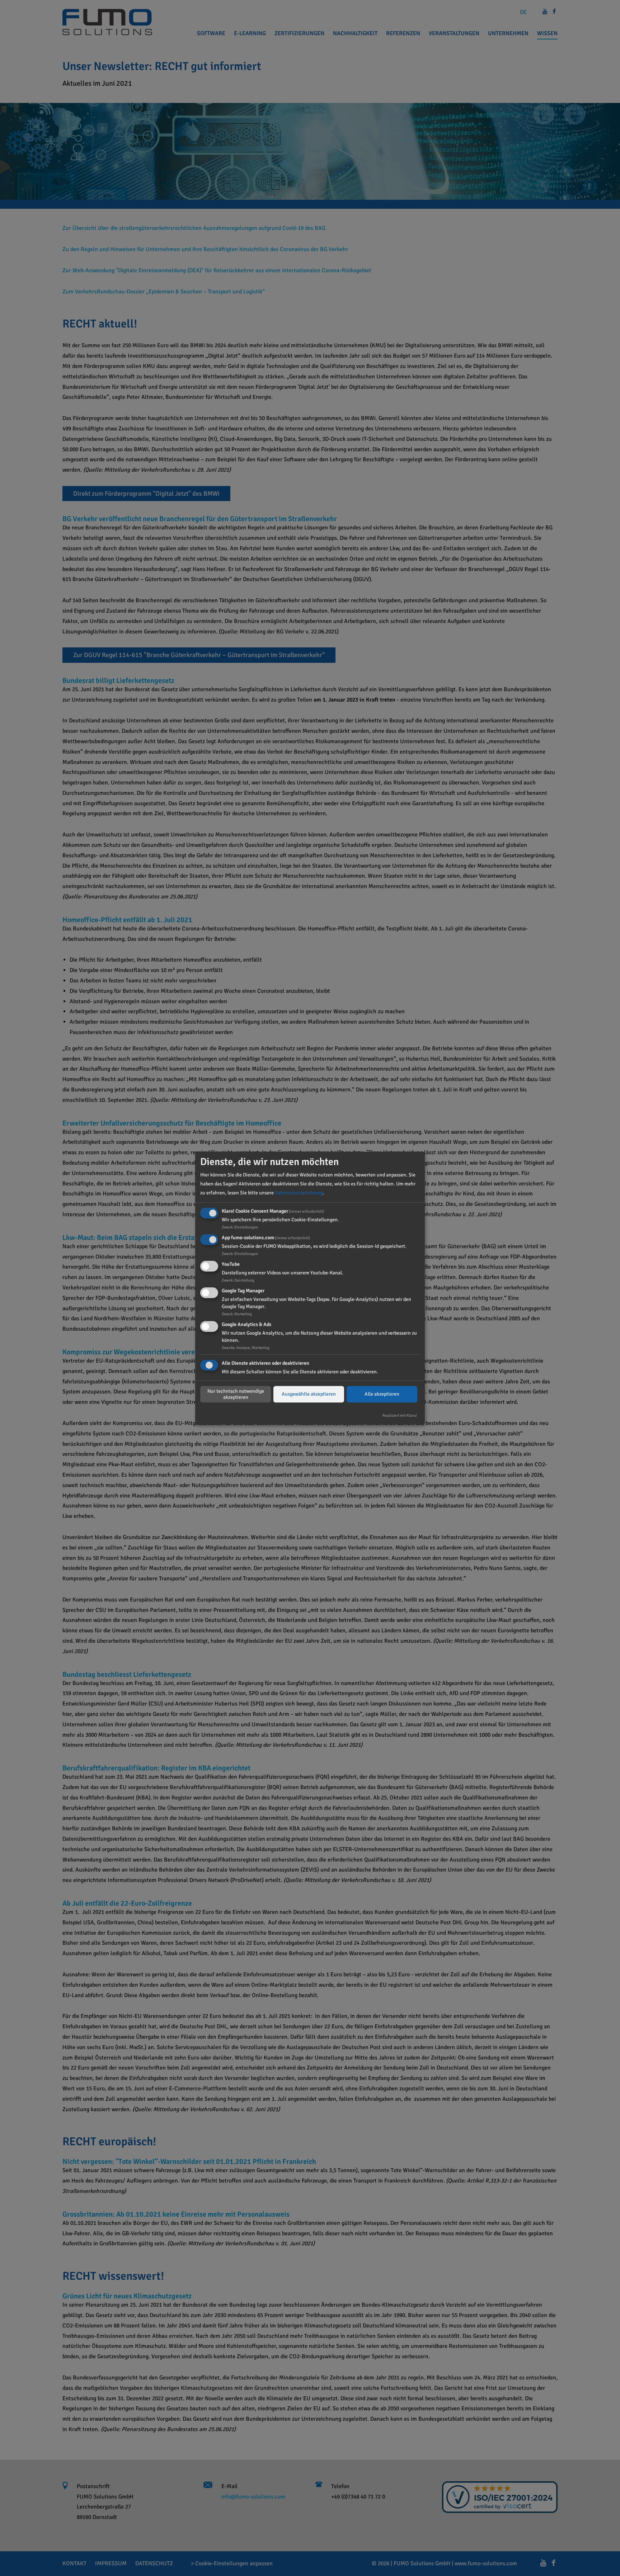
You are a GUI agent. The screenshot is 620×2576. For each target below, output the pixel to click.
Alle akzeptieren (382, 1394)
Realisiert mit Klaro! (400, 1416)
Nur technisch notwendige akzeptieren (236, 1394)
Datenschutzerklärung (299, 1193)
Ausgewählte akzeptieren (309, 1394)
